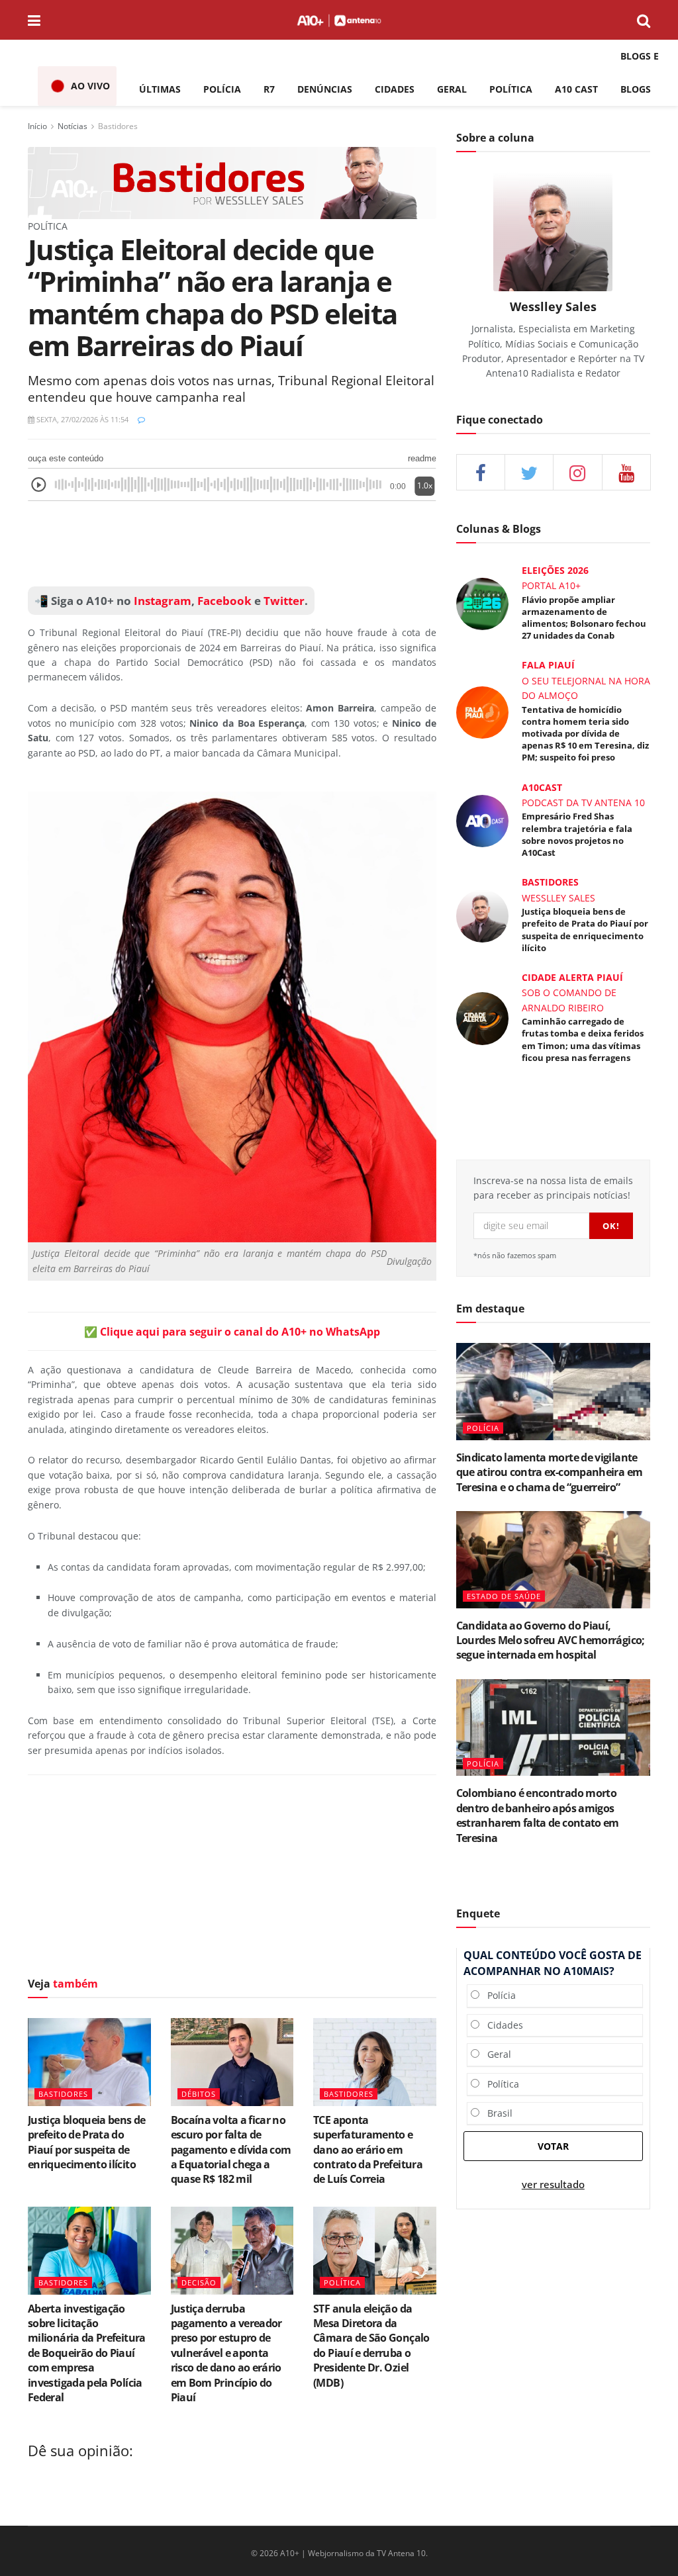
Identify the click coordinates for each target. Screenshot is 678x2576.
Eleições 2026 (555, 570)
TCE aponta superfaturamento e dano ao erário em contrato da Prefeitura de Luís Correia (368, 2150)
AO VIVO (90, 86)
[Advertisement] (232, 1879)
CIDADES (395, 89)
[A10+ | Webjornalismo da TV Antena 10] (339, 20)
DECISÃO (199, 2282)
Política (499, 2084)
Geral (495, 2054)
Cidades (501, 2025)
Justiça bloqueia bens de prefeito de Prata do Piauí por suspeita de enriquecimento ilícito (87, 2142)
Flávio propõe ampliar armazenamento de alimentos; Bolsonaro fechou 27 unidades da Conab (584, 618)
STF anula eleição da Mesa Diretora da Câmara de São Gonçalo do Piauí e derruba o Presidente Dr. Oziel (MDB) (371, 2346)
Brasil (496, 2113)
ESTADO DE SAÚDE (504, 1596)
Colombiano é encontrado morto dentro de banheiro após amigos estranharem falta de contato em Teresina (538, 1815)
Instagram (161, 601)
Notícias (73, 126)
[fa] (626, 472)
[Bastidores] (232, 182)
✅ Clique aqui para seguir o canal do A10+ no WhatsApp (232, 1332)
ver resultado (553, 2185)
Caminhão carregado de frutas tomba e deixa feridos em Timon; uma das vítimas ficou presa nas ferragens (583, 1039)
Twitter (284, 601)
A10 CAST (576, 89)
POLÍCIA (222, 89)
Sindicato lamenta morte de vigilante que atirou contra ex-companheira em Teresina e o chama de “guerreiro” (550, 1472)
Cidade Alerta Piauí (572, 977)
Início (37, 126)
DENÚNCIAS (325, 89)
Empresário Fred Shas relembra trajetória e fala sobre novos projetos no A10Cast (577, 834)
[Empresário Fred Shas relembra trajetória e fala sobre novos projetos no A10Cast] (482, 820)
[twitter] (529, 472)
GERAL (452, 89)
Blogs (636, 89)
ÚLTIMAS (160, 89)
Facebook (224, 601)
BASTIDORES (63, 2094)
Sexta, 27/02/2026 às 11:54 (81, 419)
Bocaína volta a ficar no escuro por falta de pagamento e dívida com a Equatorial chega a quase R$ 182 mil (231, 2150)
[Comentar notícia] (141, 419)
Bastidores (118, 126)
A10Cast (542, 787)
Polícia (498, 1995)
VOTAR (553, 2146)
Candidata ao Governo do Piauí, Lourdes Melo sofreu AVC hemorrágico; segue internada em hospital (551, 1640)
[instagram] (577, 472)
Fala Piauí (548, 665)
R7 (269, 89)
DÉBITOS (199, 2094)
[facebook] (481, 472)
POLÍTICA (511, 89)
